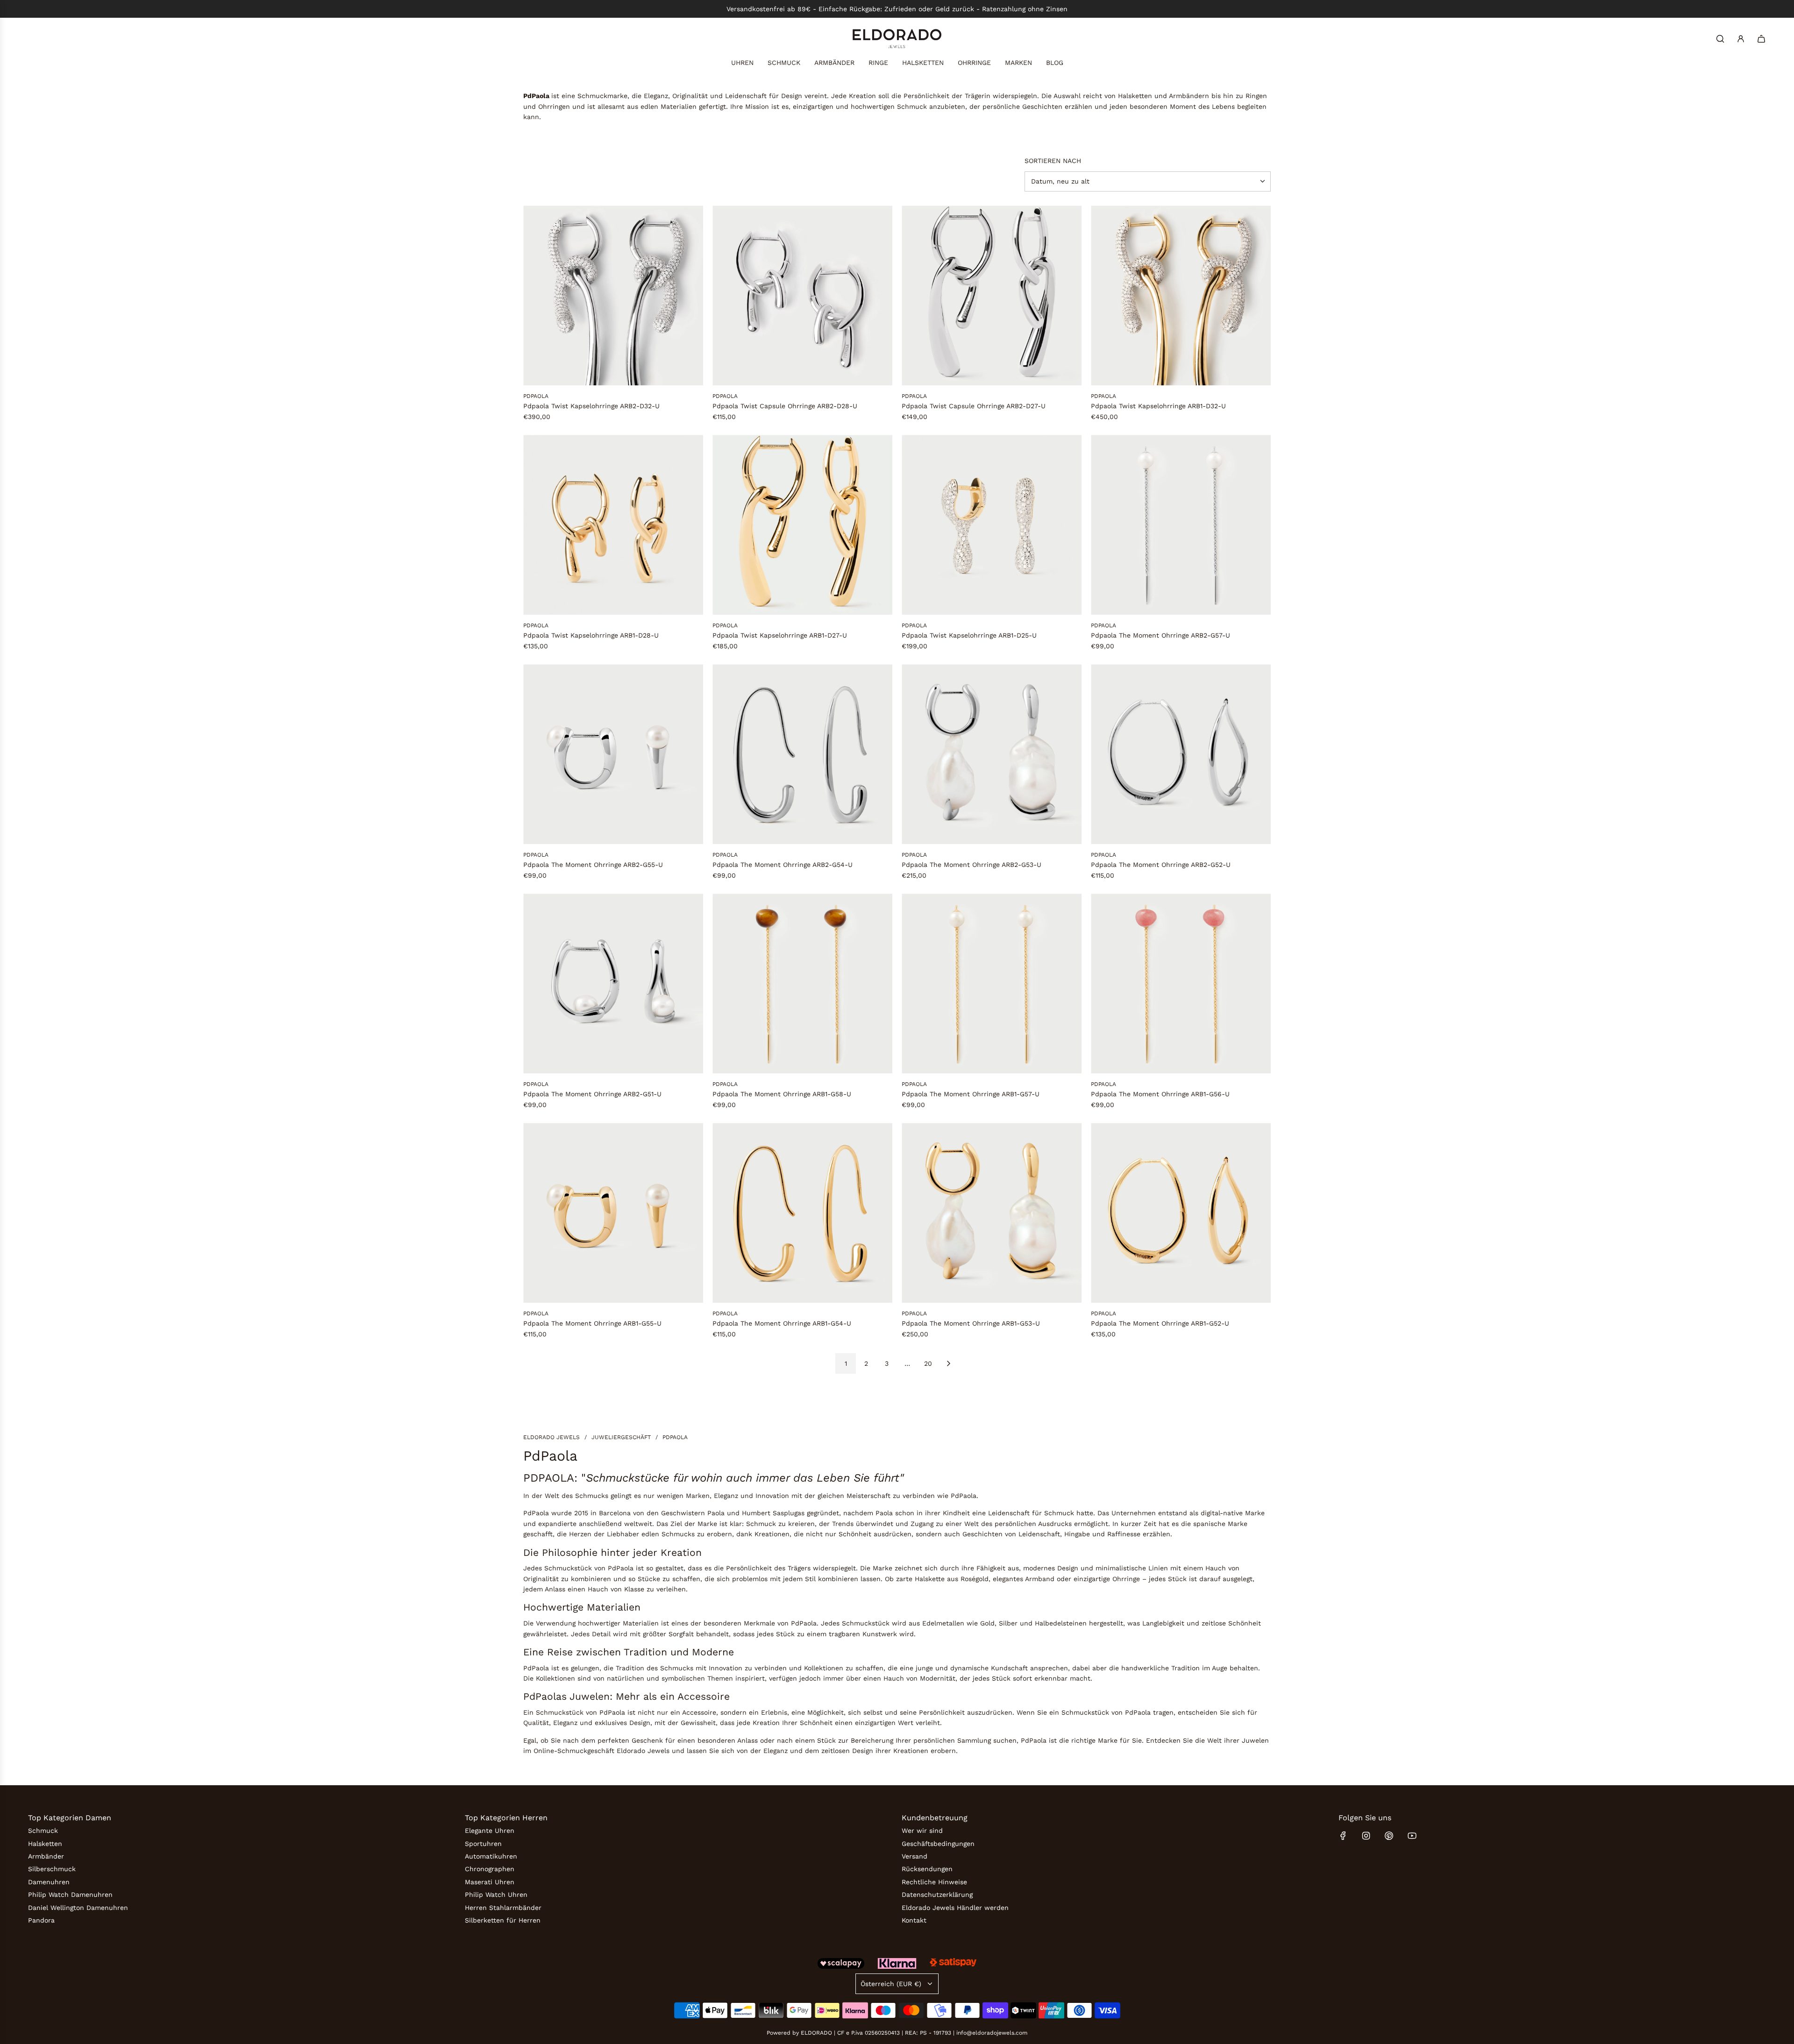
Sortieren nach (1053, 161)
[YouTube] (1412, 1836)
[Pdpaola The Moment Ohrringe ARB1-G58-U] (802, 983)
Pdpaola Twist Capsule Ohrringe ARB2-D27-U (974, 406)
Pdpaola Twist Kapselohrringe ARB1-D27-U (780, 635)
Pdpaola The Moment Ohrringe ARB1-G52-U (1160, 1323)
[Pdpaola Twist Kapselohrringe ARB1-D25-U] (992, 525)
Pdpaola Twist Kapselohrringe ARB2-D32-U (591, 406)
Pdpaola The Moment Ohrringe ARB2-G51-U (592, 1094)
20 (928, 1363)
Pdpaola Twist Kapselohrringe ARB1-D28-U (591, 635)
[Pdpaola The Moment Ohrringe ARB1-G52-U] (1181, 1213)
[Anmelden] (1741, 39)
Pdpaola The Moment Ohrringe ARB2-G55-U (593, 865)
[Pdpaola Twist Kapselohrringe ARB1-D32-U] (1181, 295)
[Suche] (1720, 39)
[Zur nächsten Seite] (948, 1363)
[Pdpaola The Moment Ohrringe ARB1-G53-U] (992, 1213)
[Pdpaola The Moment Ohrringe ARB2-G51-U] (613, 983)
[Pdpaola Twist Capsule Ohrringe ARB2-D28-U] (802, 295)
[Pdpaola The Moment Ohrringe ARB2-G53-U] (992, 754)
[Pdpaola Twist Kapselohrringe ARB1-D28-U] (613, 525)
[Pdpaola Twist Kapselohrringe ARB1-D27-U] (802, 525)
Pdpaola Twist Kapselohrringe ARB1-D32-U (1158, 406)
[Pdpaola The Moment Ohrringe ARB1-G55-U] (613, 1213)
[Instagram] (1366, 1836)
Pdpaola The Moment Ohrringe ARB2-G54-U (783, 865)
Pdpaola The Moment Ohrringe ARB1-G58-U (782, 1094)
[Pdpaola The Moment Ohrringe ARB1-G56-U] (1181, 983)
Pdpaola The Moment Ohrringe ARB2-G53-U (972, 865)
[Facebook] (1343, 1836)
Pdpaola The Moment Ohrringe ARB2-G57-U (1160, 635)
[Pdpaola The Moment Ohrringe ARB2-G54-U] (802, 754)
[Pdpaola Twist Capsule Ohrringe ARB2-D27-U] (992, 295)
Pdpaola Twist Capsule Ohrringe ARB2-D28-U (785, 406)
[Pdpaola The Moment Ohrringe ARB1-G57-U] (992, 983)
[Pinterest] (1389, 1836)
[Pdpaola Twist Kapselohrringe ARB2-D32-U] (613, 295)
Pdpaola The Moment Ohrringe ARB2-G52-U (1161, 865)
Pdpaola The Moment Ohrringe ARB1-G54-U (782, 1323)
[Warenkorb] (1761, 39)
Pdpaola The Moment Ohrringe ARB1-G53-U (971, 1323)
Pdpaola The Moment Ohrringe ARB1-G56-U (1160, 1094)
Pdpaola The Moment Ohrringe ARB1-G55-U (592, 1323)
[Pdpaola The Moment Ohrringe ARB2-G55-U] (613, 754)
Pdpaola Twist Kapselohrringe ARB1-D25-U (969, 635)
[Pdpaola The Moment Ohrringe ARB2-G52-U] (1181, 754)
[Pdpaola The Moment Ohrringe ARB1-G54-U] (802, 1213)
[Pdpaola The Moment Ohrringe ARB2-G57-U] (1181, 525)
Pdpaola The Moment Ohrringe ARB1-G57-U (971, 1094)
